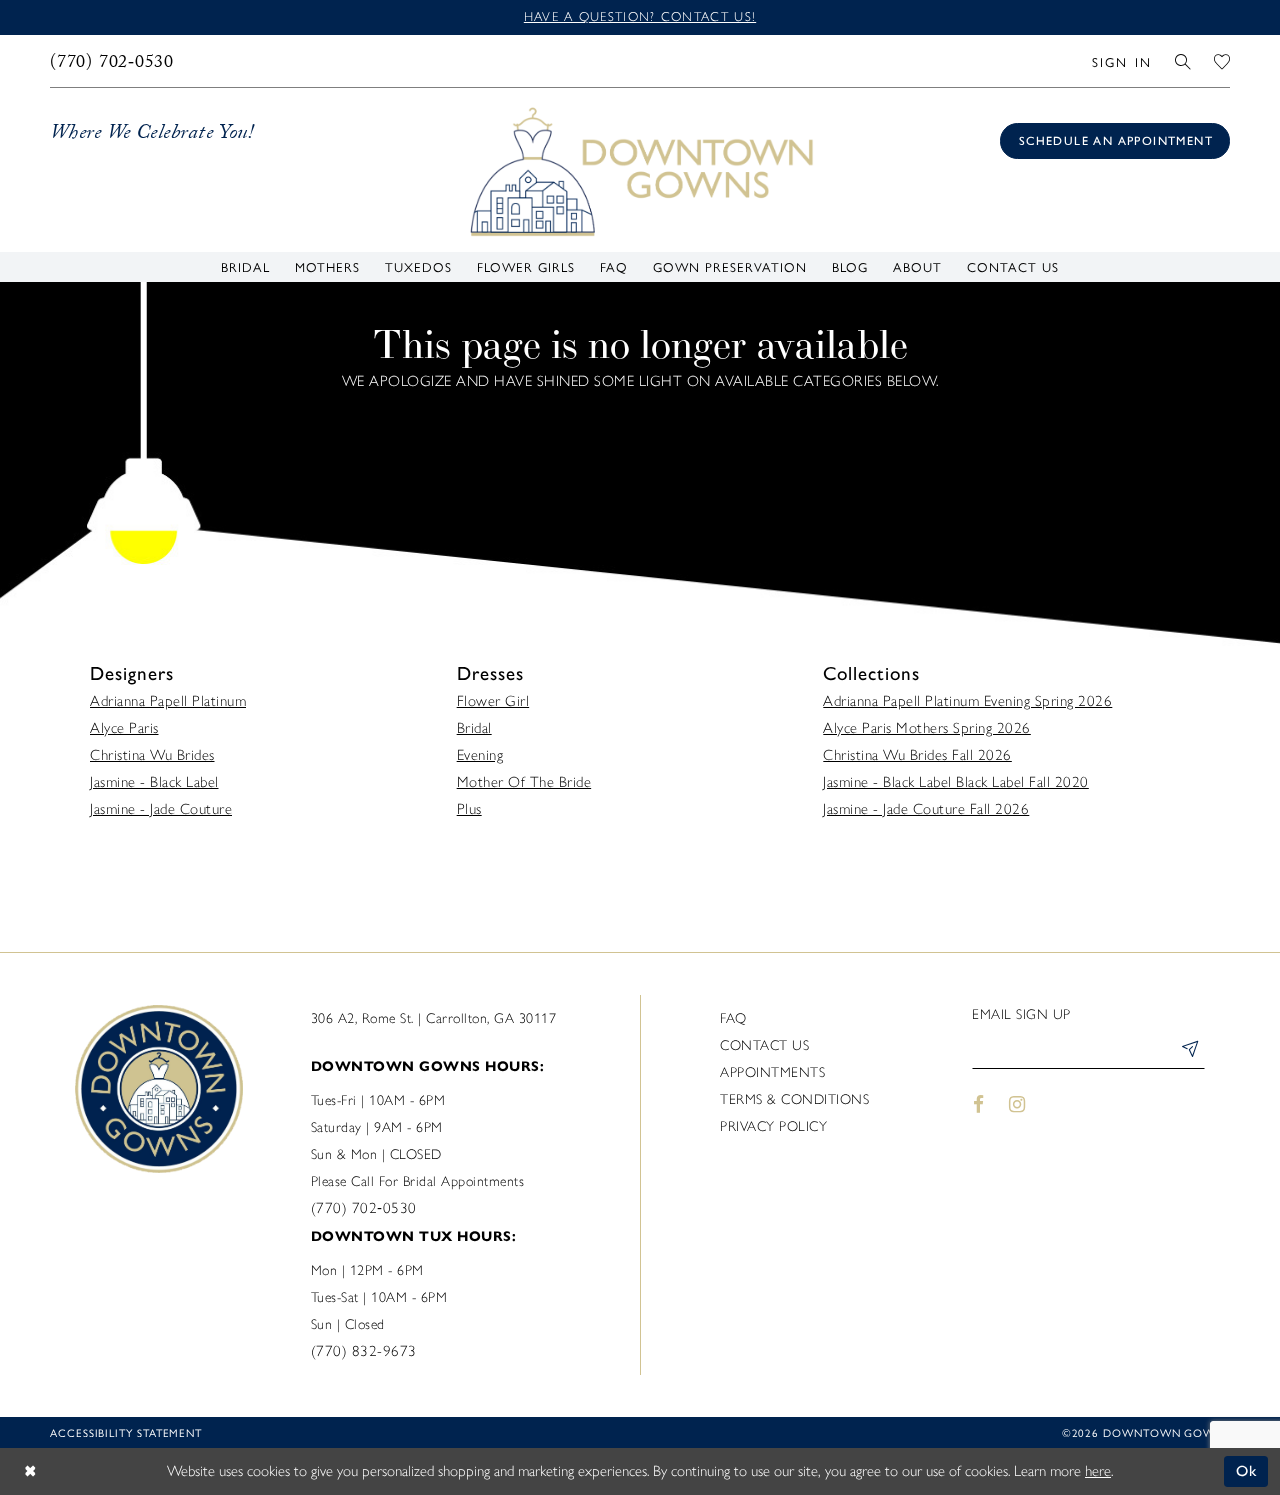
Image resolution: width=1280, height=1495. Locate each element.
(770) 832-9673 (364, 1351)
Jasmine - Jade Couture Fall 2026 (926, 809)
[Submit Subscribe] (1189, 1052)
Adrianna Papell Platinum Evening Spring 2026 (967, 701)
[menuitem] (112, 61)
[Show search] (1183, 61)
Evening (480, 755)
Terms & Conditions (794, 1099)
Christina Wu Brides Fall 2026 (917, 755)
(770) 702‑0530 (364, 1208)
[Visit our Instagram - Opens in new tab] (1018, 1104)
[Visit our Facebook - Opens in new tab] (978, 1104)
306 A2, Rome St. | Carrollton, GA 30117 (434, 1018)
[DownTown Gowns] (640, 170)
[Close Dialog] (30, 1471)
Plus (469, 809)
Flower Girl (493, 701)
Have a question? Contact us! (640, 16)
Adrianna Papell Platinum (168, 701)
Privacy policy (773, 1126)
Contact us (764, 1045)
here (1098, 1471)
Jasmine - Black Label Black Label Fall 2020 (956, 782)
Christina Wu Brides (152, 755)
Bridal (474, 728)
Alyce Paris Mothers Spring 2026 (927, 728)
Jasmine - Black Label (154, 782)
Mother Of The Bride (524, 782)
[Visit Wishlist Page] (1222, 61)
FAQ (733, 1018)
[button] (1121, 61)
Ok (1247, 1471)
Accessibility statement (126, 1432)
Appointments (772, 1072)
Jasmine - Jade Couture (161, 809)
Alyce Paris (124, 728)
